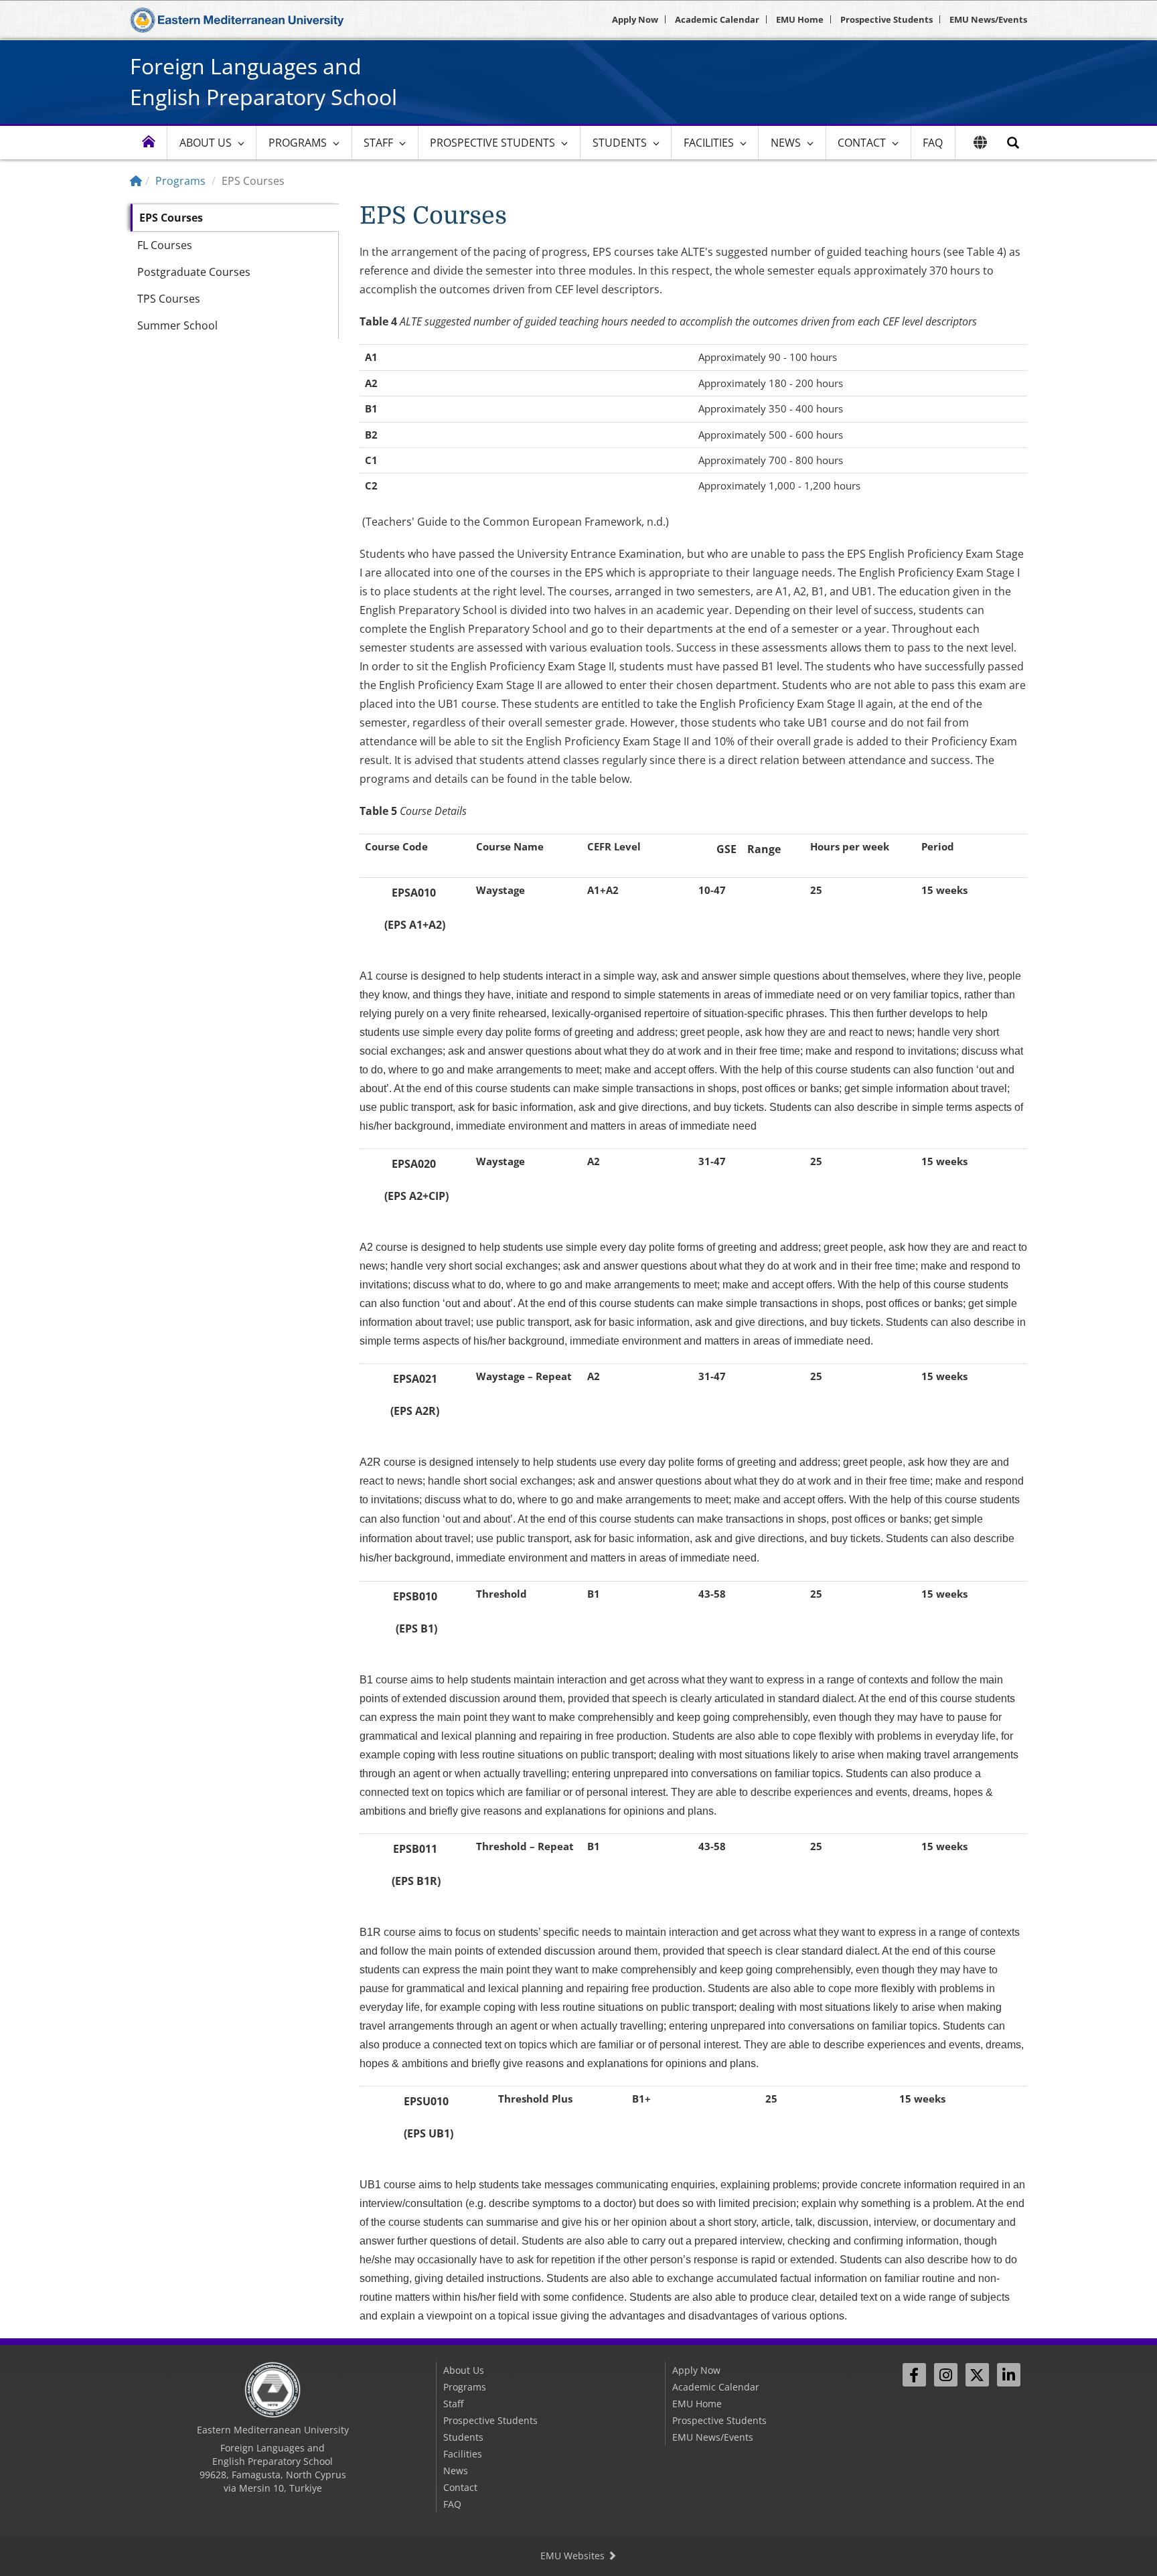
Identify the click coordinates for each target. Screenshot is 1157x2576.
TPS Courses (169, 299)
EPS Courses (171, 218)
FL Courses (165, 245)
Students (620, 143)
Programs (298, 143)
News (786, 143)
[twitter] (977, 2375)
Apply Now (635, 19)
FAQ (933, 143)
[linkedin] (1009, 2375)
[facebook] (914, 2375)
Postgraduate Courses (194, 272)
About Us (206, 143)
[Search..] (1013, 143)
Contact (862, 143)
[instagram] (946, 2375)
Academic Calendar (717, 19)
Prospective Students (886, 19)
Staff (378, 143)
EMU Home (800, 19)
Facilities (709, 143)
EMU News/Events (988, 19)
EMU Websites (574, 2556)
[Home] (136, 181)
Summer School (177, 325)
